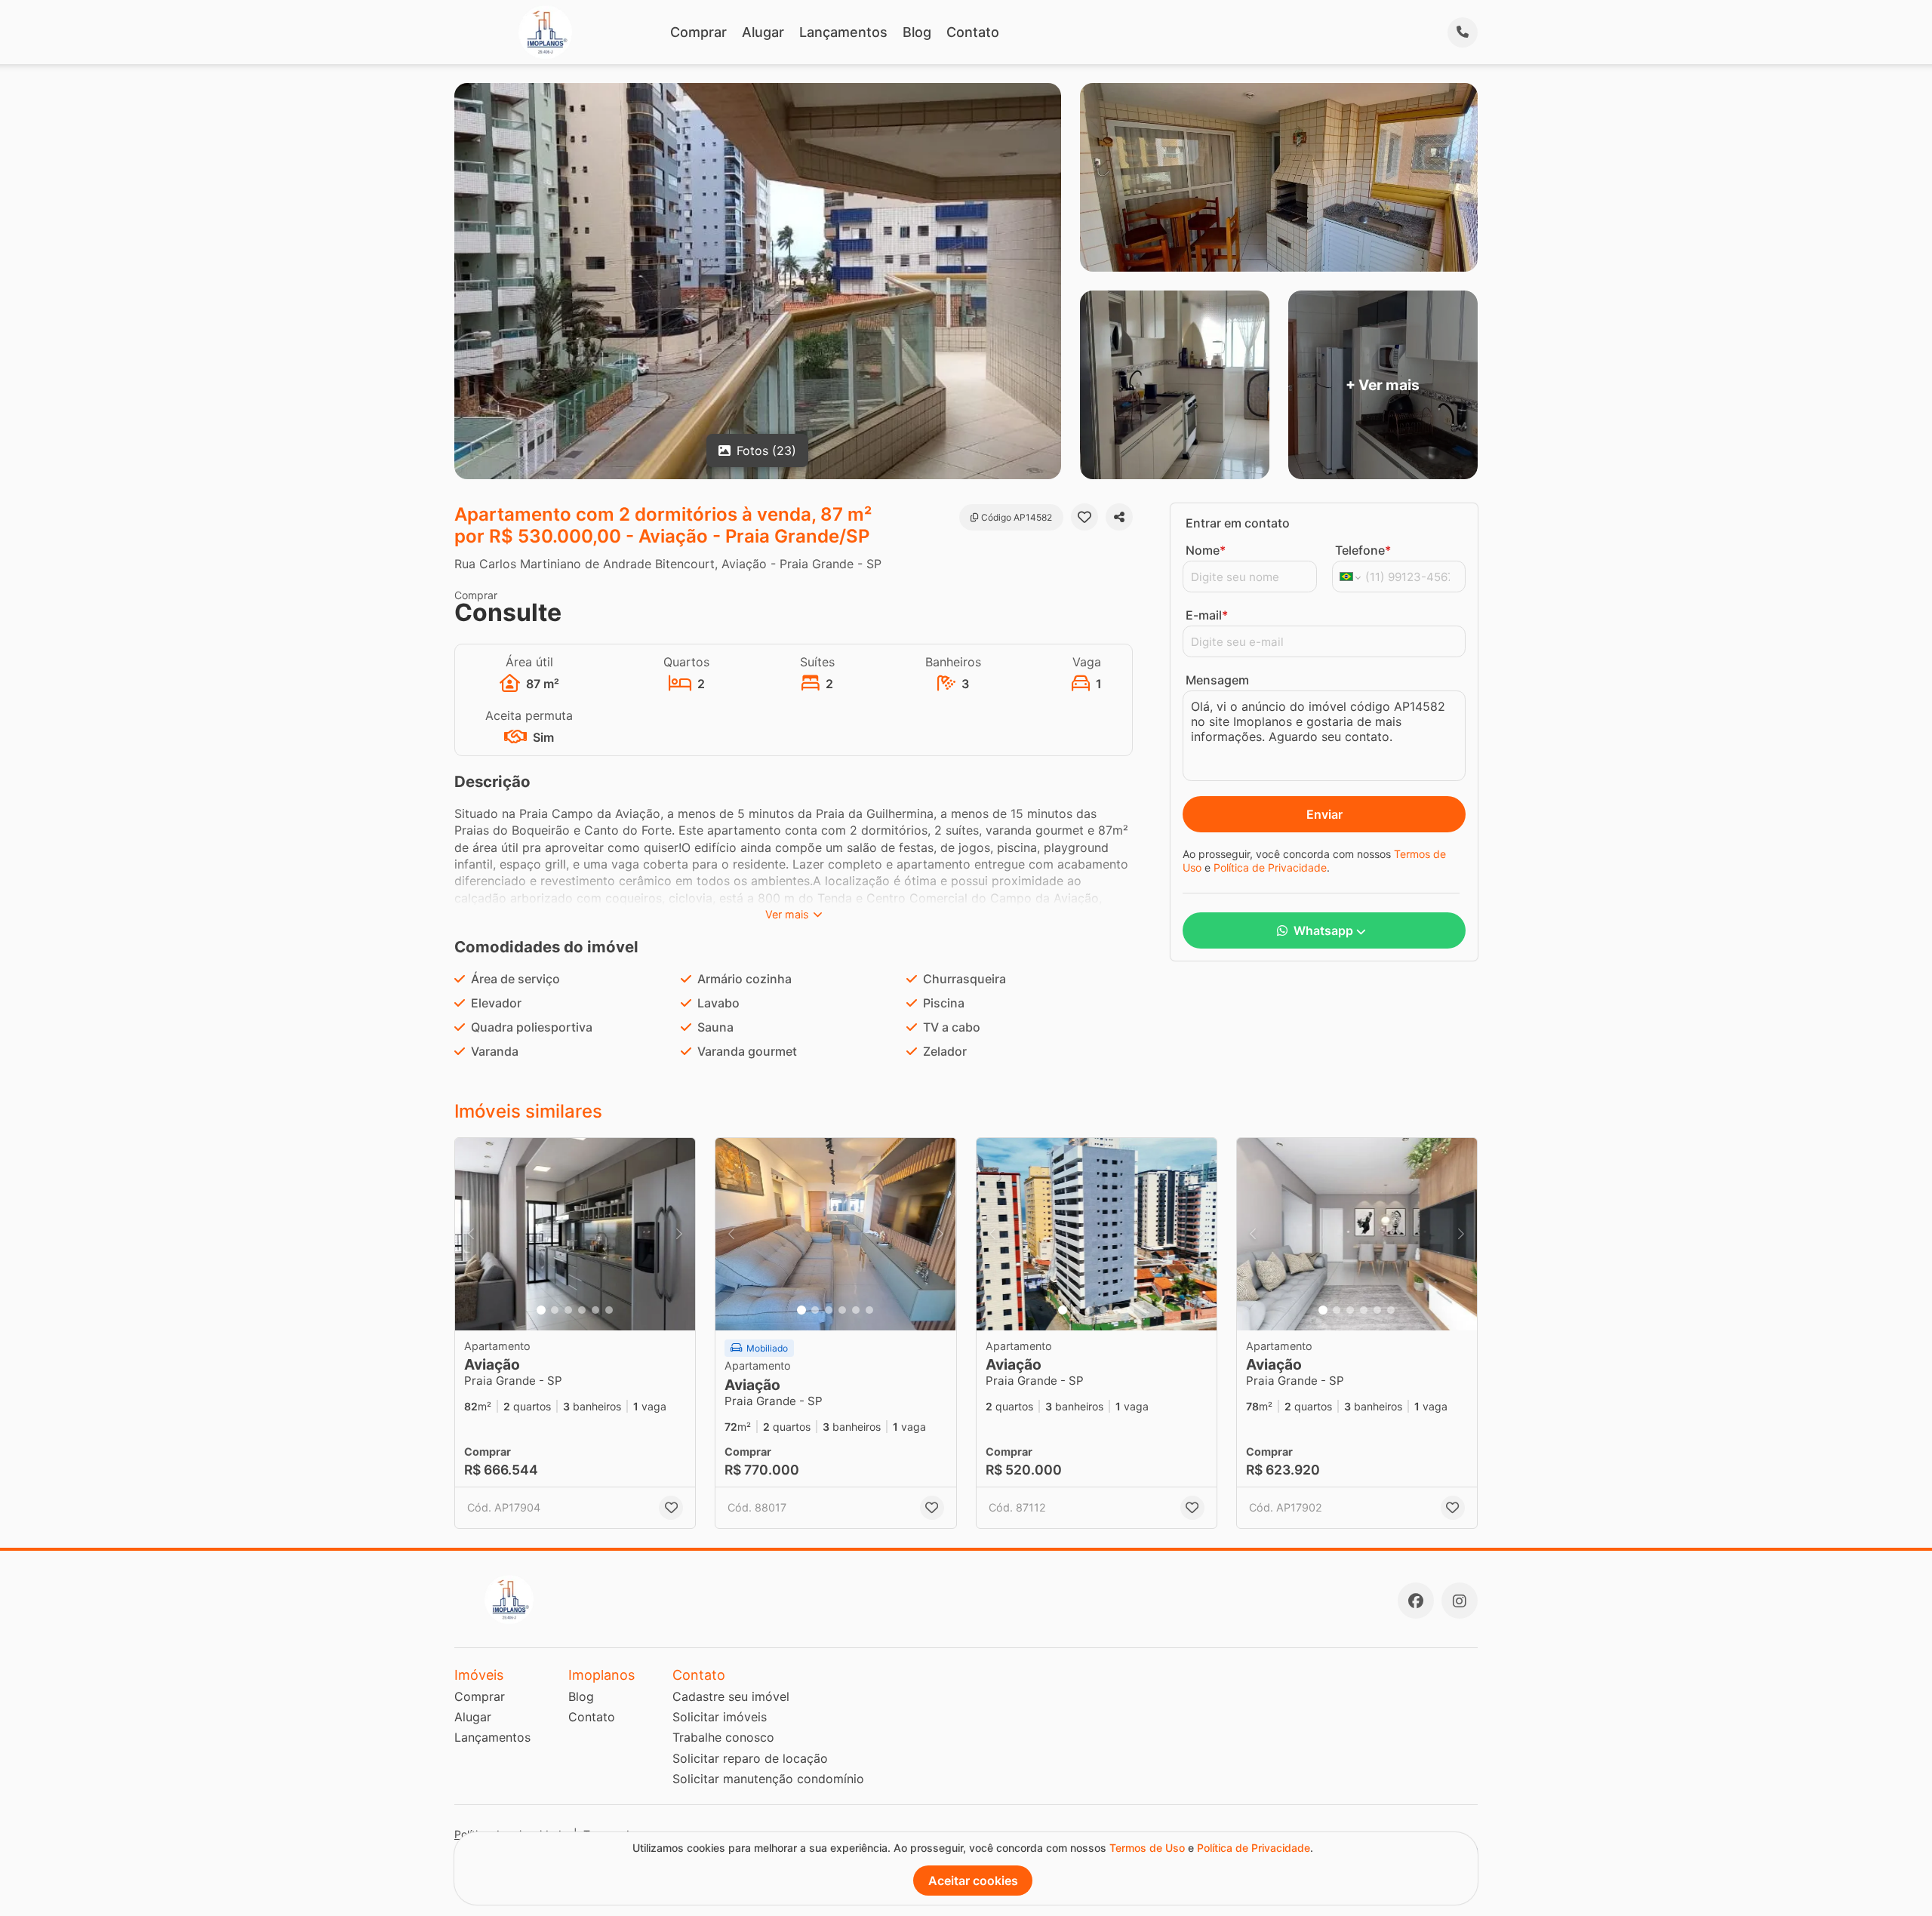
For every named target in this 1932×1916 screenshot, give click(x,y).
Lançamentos (843, 32)
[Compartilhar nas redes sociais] (1119, 517)
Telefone (1363, 550)
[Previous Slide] (471, 1234)
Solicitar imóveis (720, 1717)
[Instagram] (1460, 1601)
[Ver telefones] (1463, 32)
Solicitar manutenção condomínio (768, 1779)
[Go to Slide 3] (568, 1310)
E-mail (1207, 615)
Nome (1206, 550)
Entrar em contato (1238, 523)
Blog (917, 32)
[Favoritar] (1084, 517)
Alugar (763, 32)
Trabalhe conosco (723, 1737)
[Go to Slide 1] (541, 1310)
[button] (575, 1234)
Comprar (698, 32)
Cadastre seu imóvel (731, 1696)
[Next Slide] (679, 1234)
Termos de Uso (1147, 1848)
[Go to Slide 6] (609, 1310)
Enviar (1324, 814)
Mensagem (1217, 680)
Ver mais (787, 914)
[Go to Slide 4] (582, 1310)
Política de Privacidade (1270, 867)
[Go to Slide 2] (555, 1310)
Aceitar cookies (973, 1881)
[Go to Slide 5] (595, 1310)
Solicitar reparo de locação (750, 1758)
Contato (973, 32)
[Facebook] (1416, 1601)
